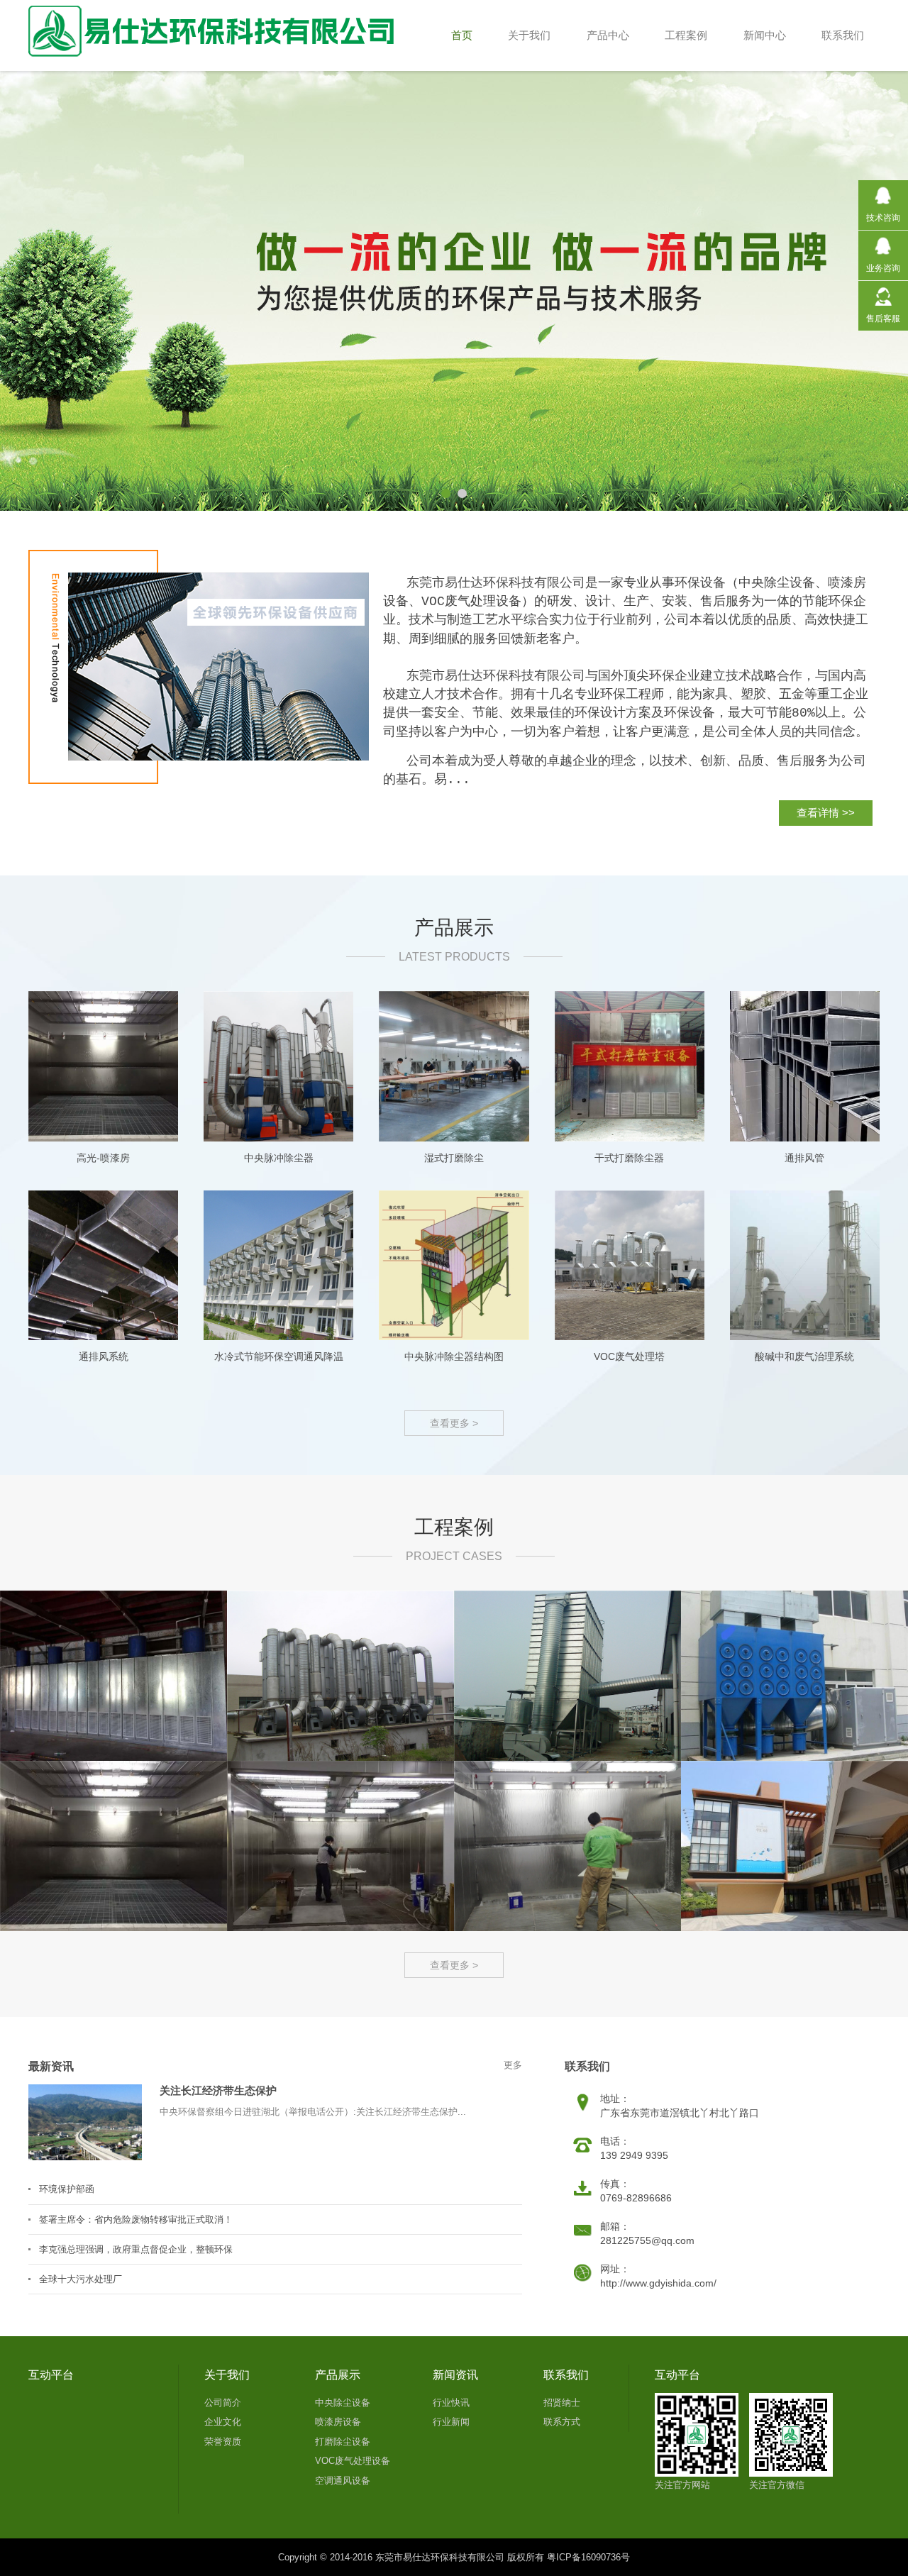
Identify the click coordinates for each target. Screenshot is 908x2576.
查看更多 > (454, 1423)
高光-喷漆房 (103, 1158)
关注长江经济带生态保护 (218, 2090)
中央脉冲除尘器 (279, 1158)
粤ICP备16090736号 (588, 2557)
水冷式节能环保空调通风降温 (279, 1356)
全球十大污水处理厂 (81, 2279)
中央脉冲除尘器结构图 (454, 1356)
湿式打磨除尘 (454, 1158)
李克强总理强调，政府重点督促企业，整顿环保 (136, 2249)
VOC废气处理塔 (629, 1356)
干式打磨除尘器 (629, 1158)
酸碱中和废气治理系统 (804, 1356)
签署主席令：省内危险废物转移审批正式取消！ (136, 2220)
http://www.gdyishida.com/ (658, 2283)
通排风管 (804, 1158)
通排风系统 (104, 1356)
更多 (513, 2065)
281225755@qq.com (647, 2240)
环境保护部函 (67, 2189)
